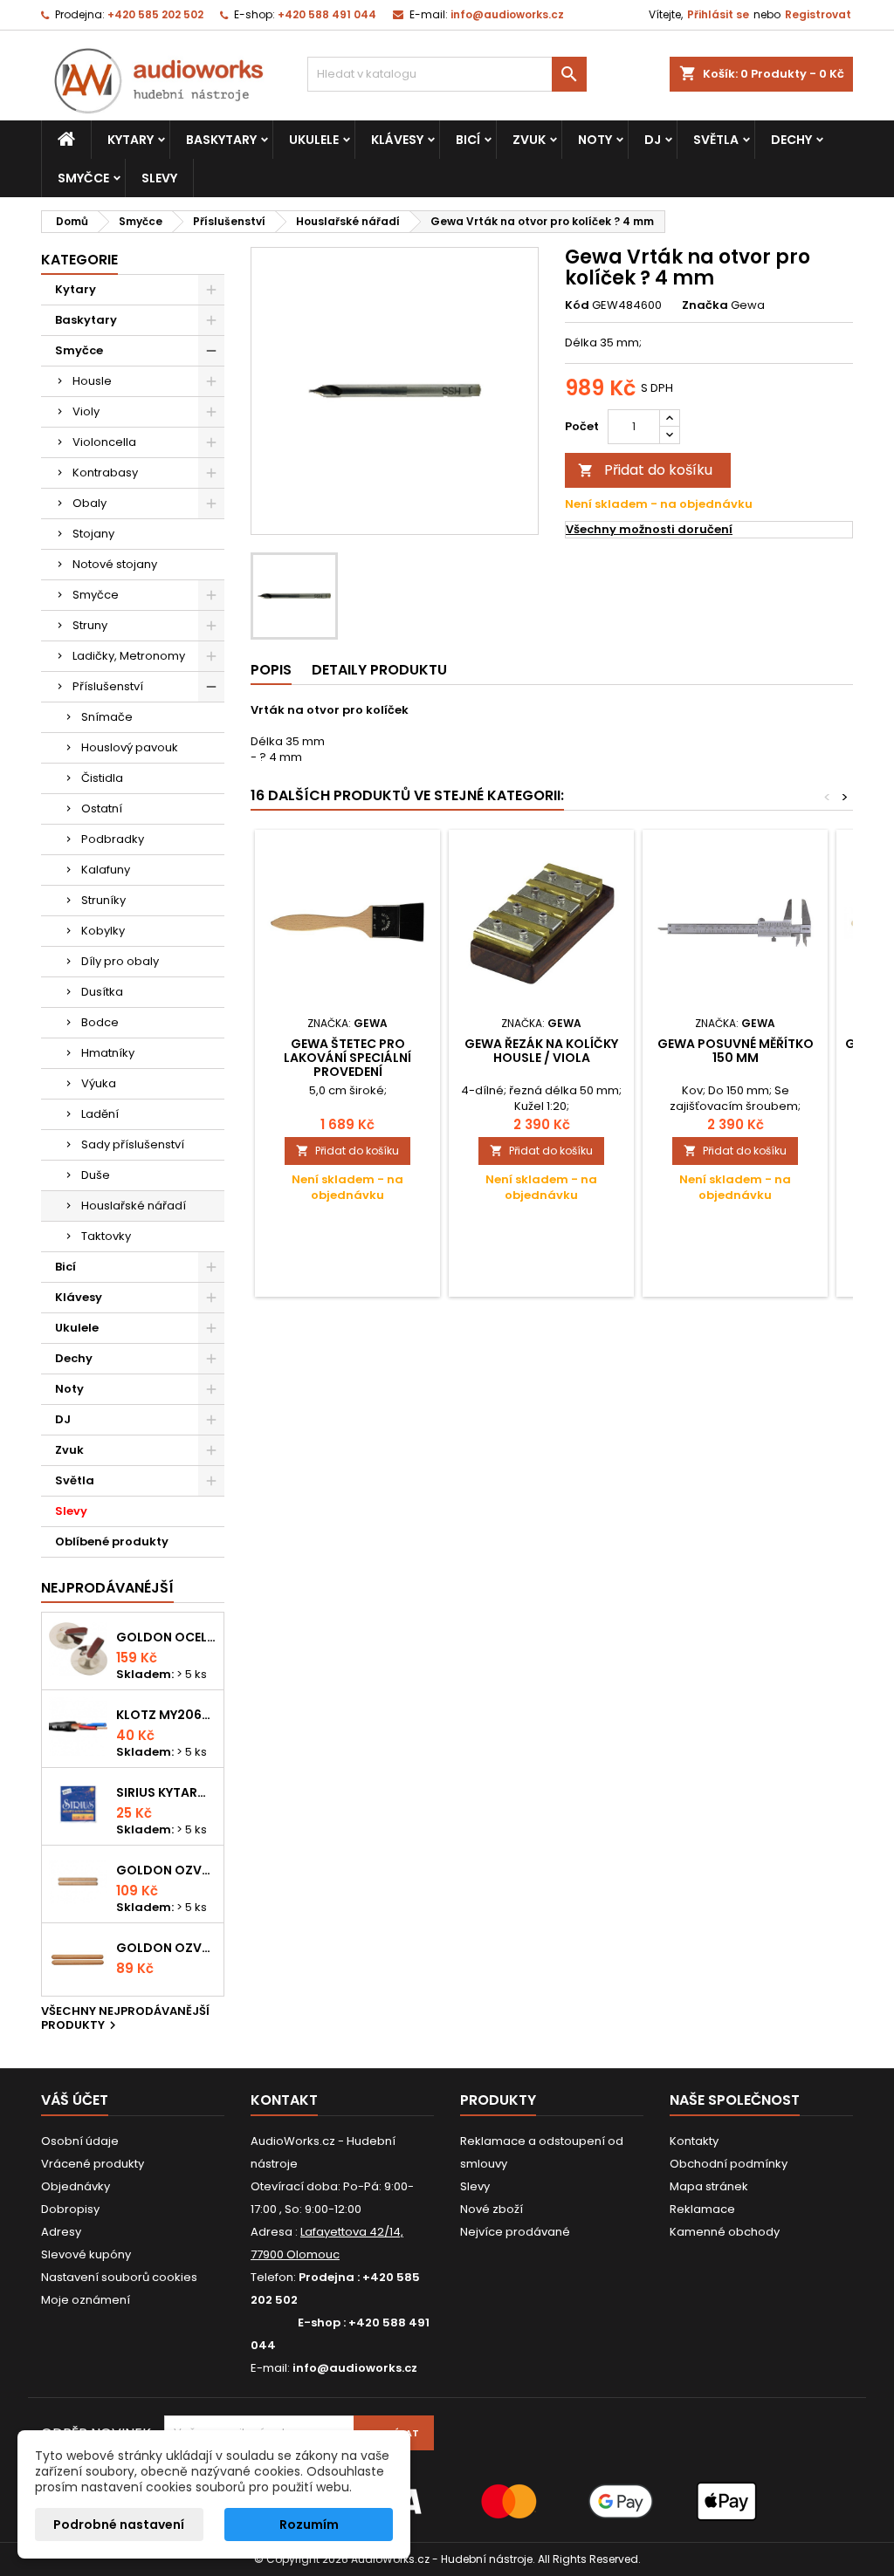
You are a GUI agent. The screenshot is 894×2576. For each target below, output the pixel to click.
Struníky (103, 900)
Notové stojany (115, 564)
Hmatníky (108, 1053)
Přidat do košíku (645, 470)
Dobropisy (70, 2209)
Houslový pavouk (130, 747)
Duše (96, 1175)
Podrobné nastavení (119, 2525)
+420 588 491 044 (327, 14)
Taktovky (106, 1236)
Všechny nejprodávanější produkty (125, 2019)
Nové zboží (492, 2209)
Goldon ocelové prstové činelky (166, 1637)
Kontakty (694, 2141)
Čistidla (102, 778)
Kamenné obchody (725, 2232)
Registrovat (818, 14)
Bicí (468, 140)
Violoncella (104, 442)
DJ (653, 140)
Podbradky (113, 839)
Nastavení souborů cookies (119, 2277)
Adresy (61, 2232)
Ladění (100, 1114)
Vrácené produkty (93, 2164)
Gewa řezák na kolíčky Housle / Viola (541, 1051)
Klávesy (397, 140)
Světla (716, 140)
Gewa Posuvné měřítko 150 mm (736, 1051)
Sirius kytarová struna (166, 1792)
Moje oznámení (86, 2300)
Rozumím (309, 2525)
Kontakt (284, 2100)
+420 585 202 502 (155, 14)
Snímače (107, 717)
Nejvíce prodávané (515, 2232)
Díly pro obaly (120, 961)
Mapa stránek (709, 2186)
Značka (705, 305)
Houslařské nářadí (134, 1206)
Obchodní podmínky (729, 2164)
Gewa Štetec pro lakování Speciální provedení (347, 1058)
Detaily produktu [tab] (379, 670)
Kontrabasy (105, 473)
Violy (86, 411)
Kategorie (79, 260)
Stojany (93, 534)
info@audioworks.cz (507, 14)
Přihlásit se (718, 14)
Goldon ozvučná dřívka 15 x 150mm (166, 1948)
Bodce (100, 1022)
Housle (92, 381)
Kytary (131, 140)
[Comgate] (447, 2501)
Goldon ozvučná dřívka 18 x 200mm (166, 1870)
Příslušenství (108, 686)
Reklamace (702, 2209)
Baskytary (221, 140)
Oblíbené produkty (112, 1541)
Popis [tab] (271, 670)
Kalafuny (106, 870)
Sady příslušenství (133, 1144)
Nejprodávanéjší (107, 1588)
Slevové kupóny (86, 2254)
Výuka (99, 1083)
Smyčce (83, 178)
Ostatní (102, 808)
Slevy (159, 178)
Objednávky (76, 2186)
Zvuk (529, 140)
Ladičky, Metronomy (129, 656)
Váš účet (75, 2100)
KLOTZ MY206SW (166, 1715)
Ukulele (314, 140)
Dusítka (102, 992)
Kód (577, 305)
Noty (595, 140)
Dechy (791, 140)
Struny (90, 625)
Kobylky (103, 931)
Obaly (89, 503)
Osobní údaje (80, 2141)
